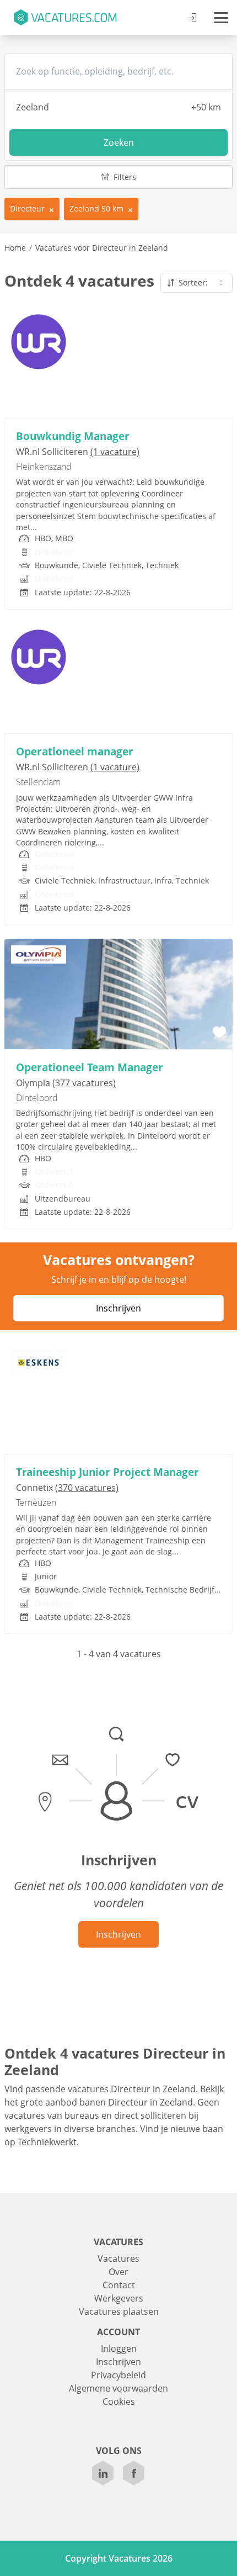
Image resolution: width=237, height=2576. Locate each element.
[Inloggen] (192, 18)
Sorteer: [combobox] (193, 282)
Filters (124, 177)
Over (118, 2272)
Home (15, 248)
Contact (119, 2285)
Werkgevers (119, 2298)
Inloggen (119, 2348)
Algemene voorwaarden (118, 2388)
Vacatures (118, 2258)
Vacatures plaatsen (119, 2311)
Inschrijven (118, 1308)
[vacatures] (65, 18)
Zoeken (119, 142)
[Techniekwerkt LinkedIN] (103, 2473)
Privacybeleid (118, 2375)
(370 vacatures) (87, 1488)
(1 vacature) (115, 452)
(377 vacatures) (84, 1083)
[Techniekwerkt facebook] (134, 2473)
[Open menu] (221, 18)
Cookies (119, 2402)
